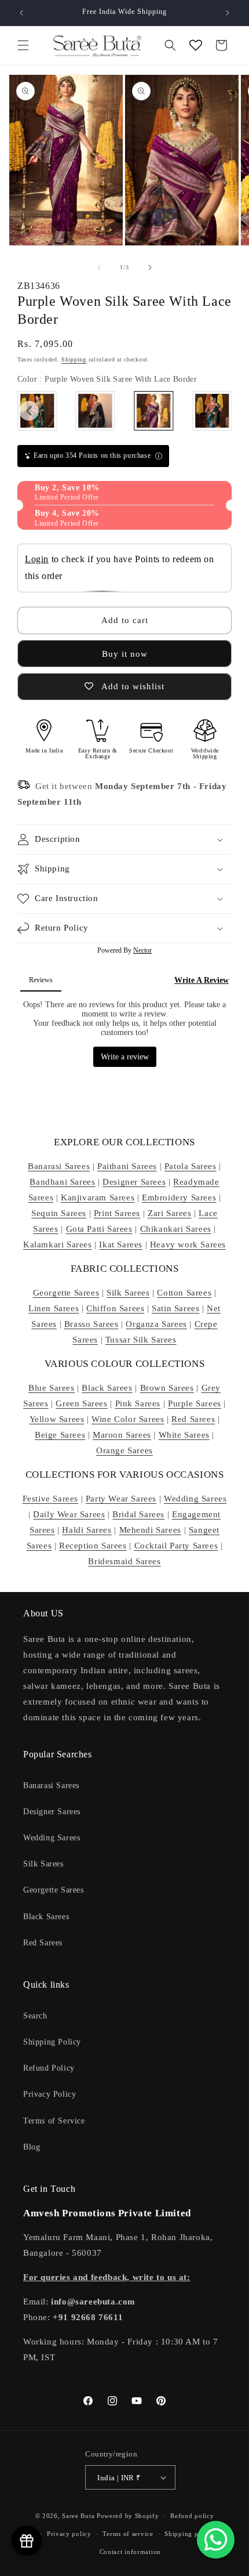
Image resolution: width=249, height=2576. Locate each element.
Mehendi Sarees (150, 1530)
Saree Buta (78, 2516)
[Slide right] (150, 267)
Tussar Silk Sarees (141, 1340)
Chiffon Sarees (115, 1308)
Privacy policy (69, 2534)
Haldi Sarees (87, 1530)
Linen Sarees (54, 1308)
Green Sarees (81, 1403)
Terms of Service (54, 2121)
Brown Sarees (167, 1388)
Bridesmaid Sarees (124, 1561)
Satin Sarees (175, 1308)
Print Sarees (117, 1213)
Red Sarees (193, 1419)
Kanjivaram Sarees (98, 1197)
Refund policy (192, 2516)
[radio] (96, 411)
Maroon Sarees (122, 1435)
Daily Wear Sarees (69, 1514)
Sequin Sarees (59, 1213)
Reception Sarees (93, 1546)
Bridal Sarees (138, 1514)
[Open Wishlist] (196, 45)
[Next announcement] (228, 13)
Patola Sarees (191, 1166)
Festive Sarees (50, 1499)
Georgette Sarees (66, 1293)
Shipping (74, 359)
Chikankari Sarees (176, 1229)
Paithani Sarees (127, 1166)
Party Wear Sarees (121, 1499)
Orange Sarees (124, 1450)
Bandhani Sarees (62, 1182)
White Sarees (184, 1435)
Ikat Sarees (121, 1244)
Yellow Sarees (57, 1419)
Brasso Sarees (91, 1324)
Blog (32, 2147)
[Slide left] (99, 267)
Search (35, 2016)
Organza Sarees (156, 1324)
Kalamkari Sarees (58, 1244)
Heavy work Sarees (188, 1244)
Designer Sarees (134, 1182)
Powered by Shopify (128, 2516)
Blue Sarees (52, 1388)
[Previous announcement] (21, 13)
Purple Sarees (195, 1403)
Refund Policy (49, 2068)
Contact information (130, 2552)
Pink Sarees (138, 1403)
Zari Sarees (170, 1213)
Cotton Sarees (184, 1293)
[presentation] (29, 411)
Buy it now (125, 654)
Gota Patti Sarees (99, 1229)
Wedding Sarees (195, 1499)
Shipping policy (189, 2534)
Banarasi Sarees (59, 1166)
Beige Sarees (60, 1435)
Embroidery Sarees (179, 1197)
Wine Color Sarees (128, 1419)
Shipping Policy (52, 2042)
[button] (23, 45)
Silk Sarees (128, 1293)
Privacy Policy (50, 2094)
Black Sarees (107, 1388)
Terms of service (128, 2534)
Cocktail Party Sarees (176, 1546)
